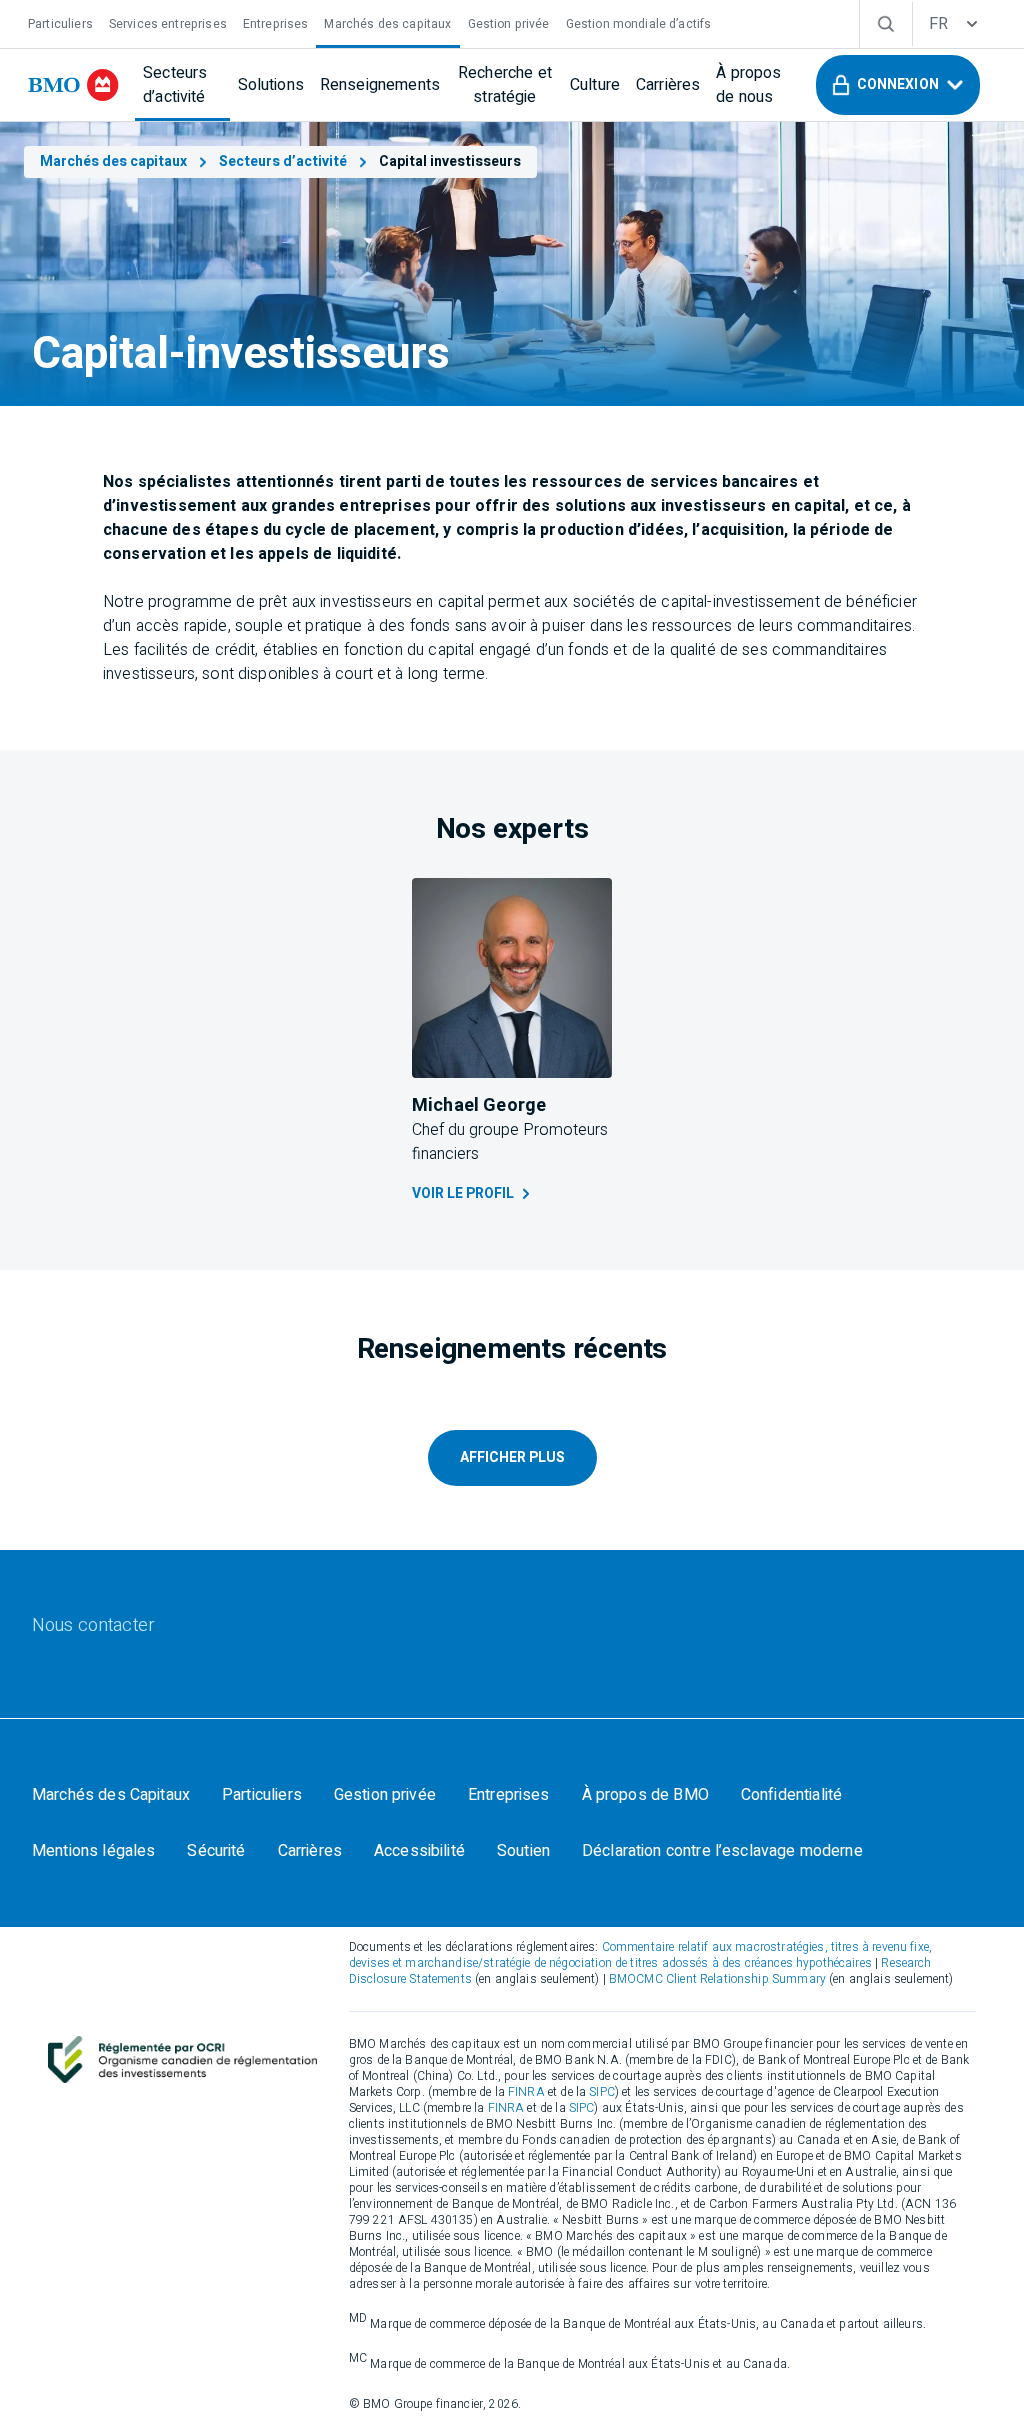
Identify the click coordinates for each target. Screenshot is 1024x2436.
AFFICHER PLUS (512, 1457)
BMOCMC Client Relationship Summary (717, 1979)
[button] (898, 85)
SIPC (602, 2092)
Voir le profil (463, 1193)
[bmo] (73, 85)
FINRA (526, 2092)
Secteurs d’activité (283, 161)
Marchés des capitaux (113, 161)
